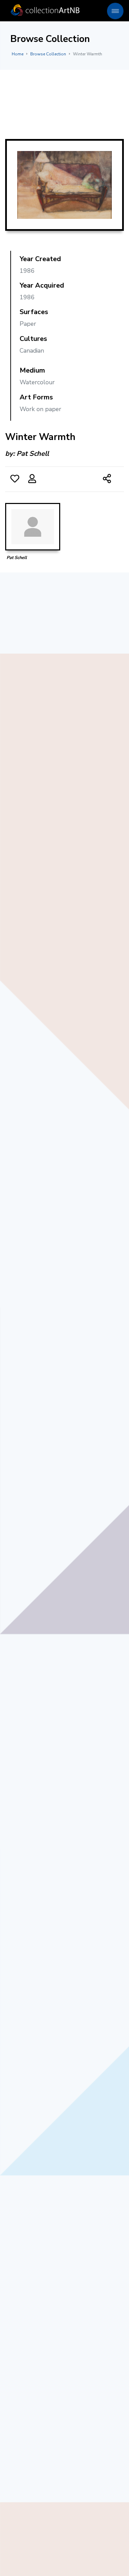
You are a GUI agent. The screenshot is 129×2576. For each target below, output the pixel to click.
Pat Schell (33, 454)
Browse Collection (48, 54)
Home (18, 54)
